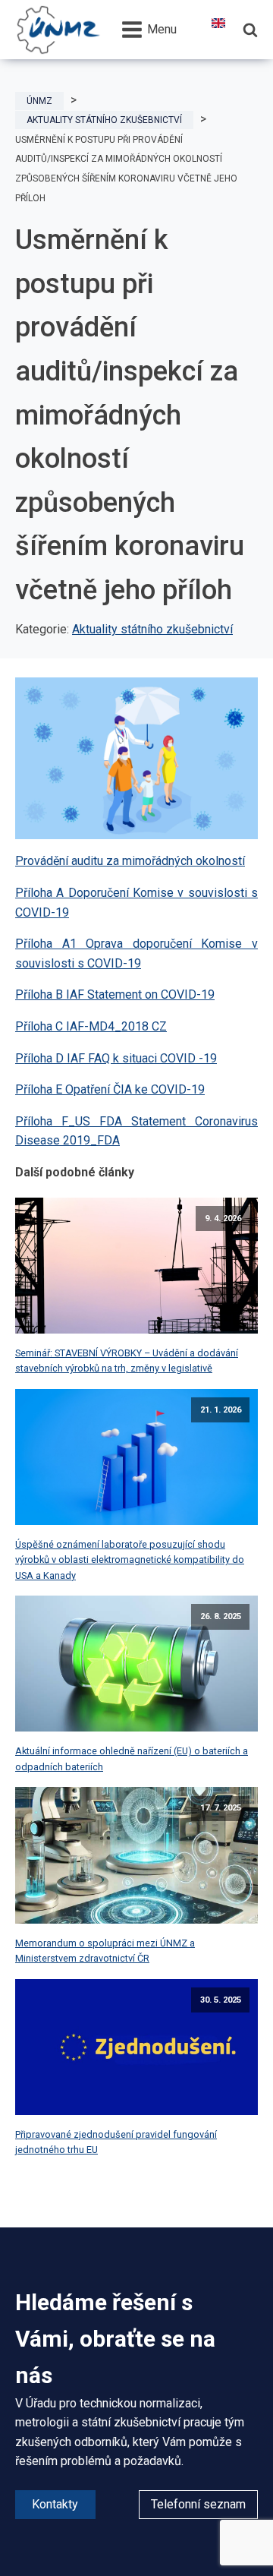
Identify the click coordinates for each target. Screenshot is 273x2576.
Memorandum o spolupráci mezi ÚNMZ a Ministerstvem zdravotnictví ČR (105, 1951)
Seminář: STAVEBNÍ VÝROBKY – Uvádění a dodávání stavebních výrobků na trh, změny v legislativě (127, 1361)
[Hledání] (250, 30)
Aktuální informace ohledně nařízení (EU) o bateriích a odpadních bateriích (132, 1758)
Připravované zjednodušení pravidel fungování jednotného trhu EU (116, 2142)
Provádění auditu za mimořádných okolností (130, 861)
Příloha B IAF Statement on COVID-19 (115, 994)
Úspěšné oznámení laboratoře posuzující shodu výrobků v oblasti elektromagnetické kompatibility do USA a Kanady (130, 1560)
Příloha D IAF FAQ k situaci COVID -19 (116, 1058)
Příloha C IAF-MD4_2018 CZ (91, 1026)
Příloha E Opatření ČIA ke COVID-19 (110, 1089)
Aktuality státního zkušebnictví (152, 629)
